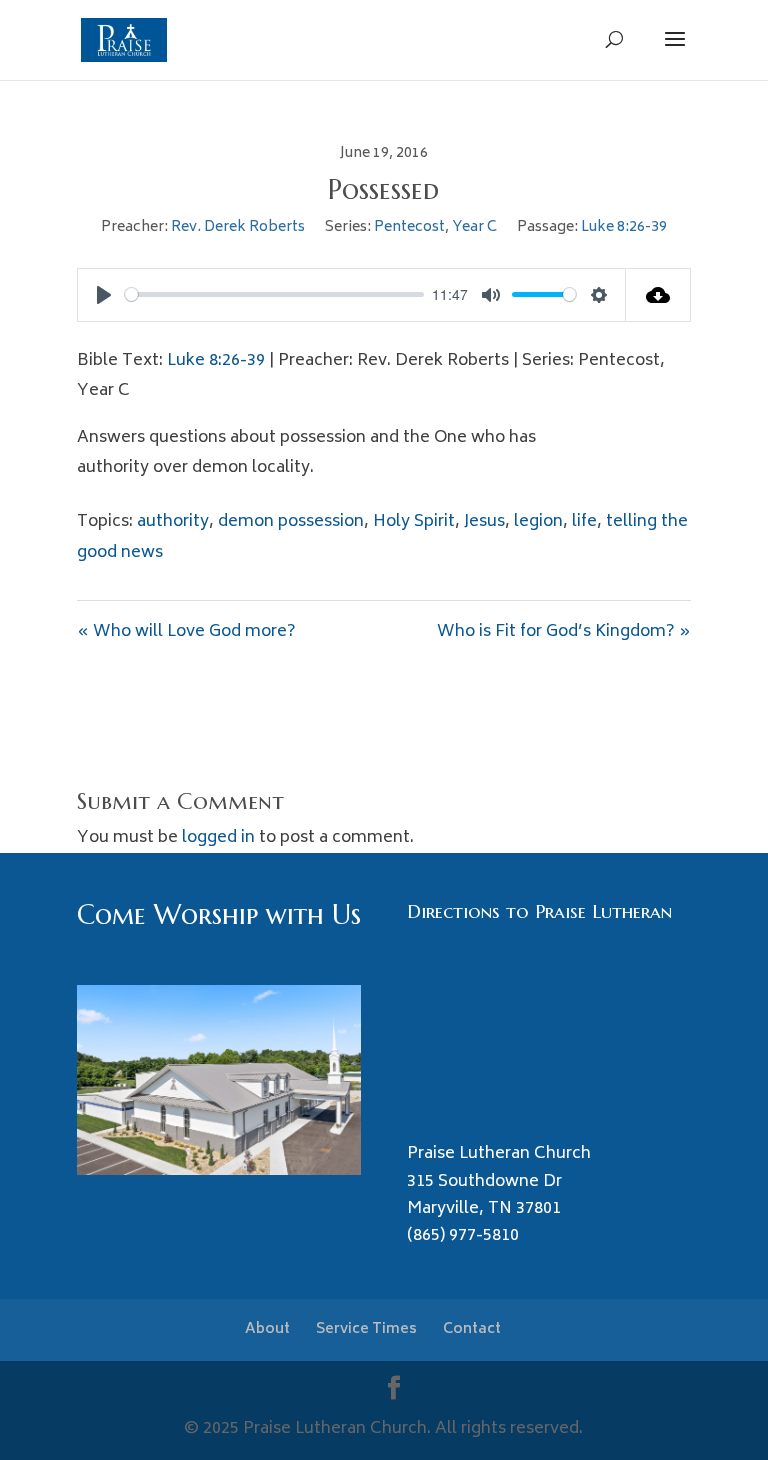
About (267, 1329)
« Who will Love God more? (186, 632)
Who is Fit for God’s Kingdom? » (564, 632)
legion (538, 522)
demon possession (291, 522)
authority (173, 522)
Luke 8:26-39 (624, 227)
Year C (474, 227)
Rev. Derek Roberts (238, 227)
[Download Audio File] (658, 295)
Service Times (366, 1329)
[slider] (274, 294)
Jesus (484, 522)
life (584, 522)
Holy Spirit (414, 522)
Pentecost (409, 227)
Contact (472, 1329)
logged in (218, 838)
